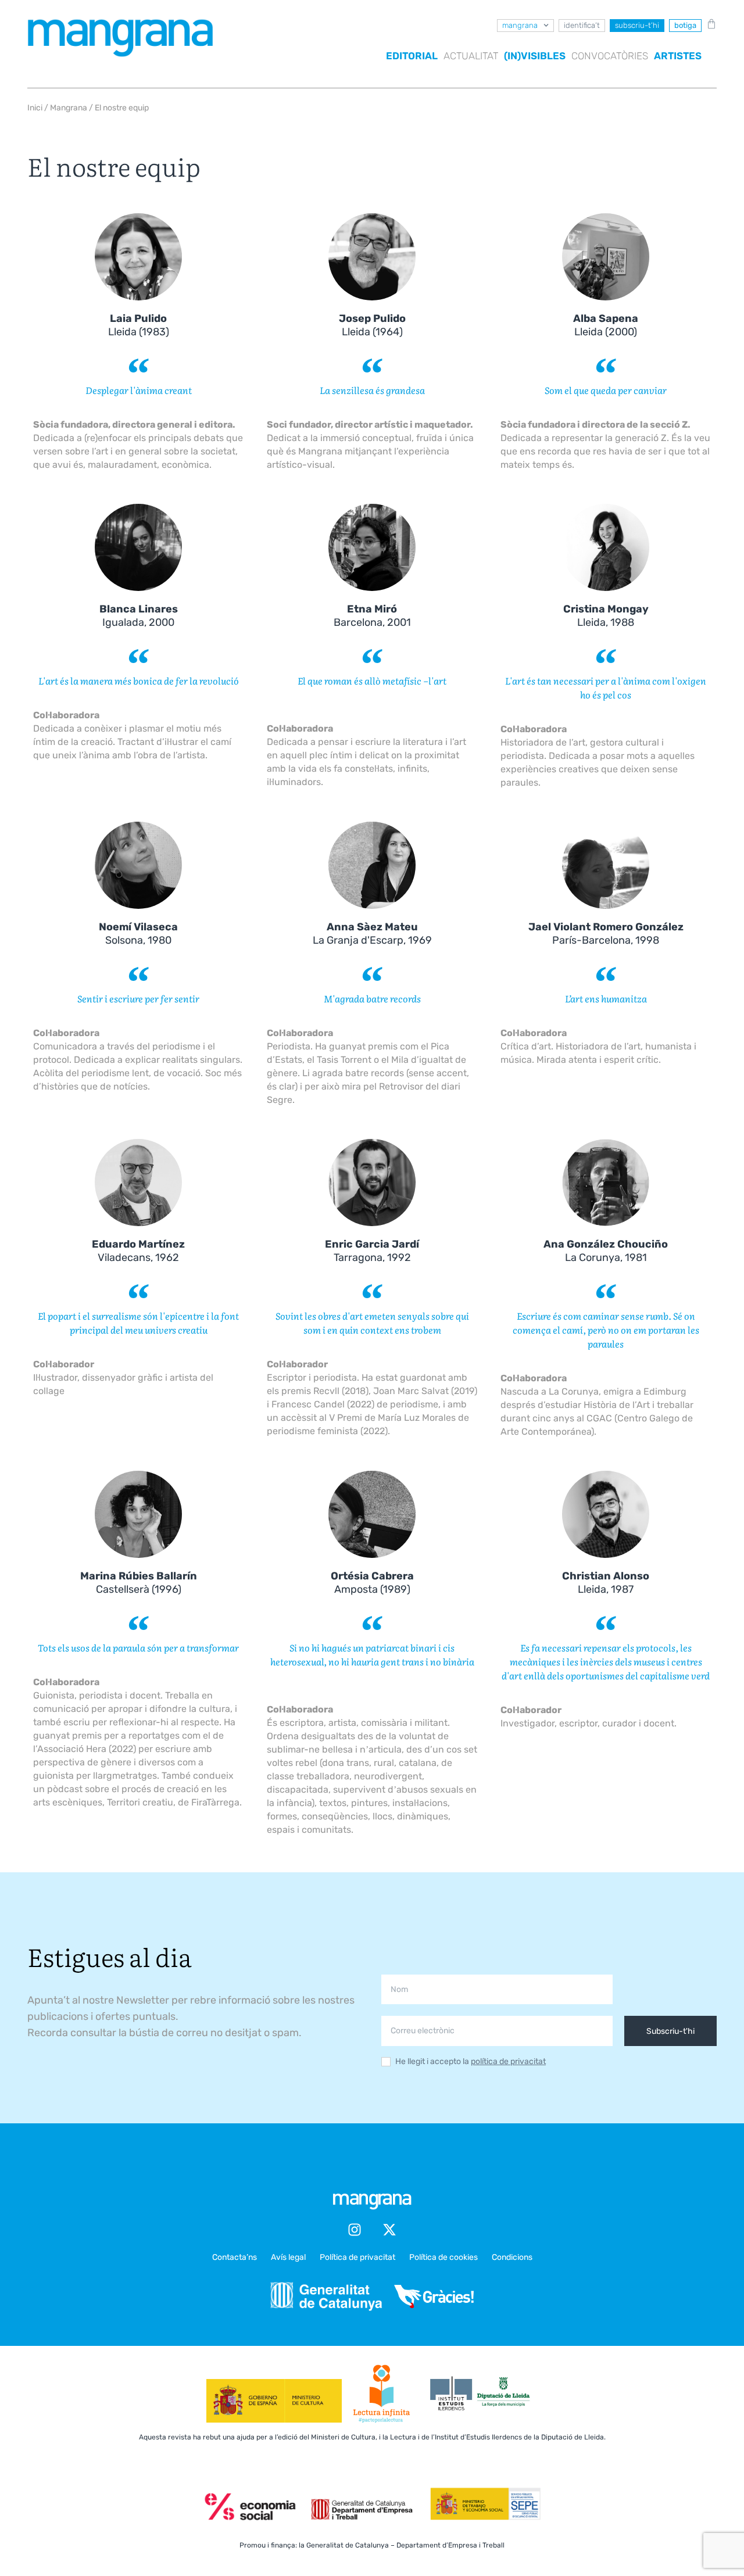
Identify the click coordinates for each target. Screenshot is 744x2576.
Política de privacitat (357, 2257)
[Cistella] (709, 24)
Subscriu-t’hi (637, 25)
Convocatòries (610, 56)
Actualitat (471, 56)
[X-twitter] (389, 2230)
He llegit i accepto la (471, 2062)
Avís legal (288, 2257)
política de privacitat (508, 2061)
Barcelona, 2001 (372, 616)
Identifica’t (582, 25)
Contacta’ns (235, 2257)
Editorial (412, 56)
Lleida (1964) (372, 325)
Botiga (685, 25)
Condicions (512, 2257)
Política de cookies (443, 2257)
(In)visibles (535, 56)
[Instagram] (355, 2230)
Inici (35, 108)
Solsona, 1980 (138, 934)
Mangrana (520, 25)
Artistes (678, 56)
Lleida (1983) (139, 325)
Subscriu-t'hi (670, 2031)
